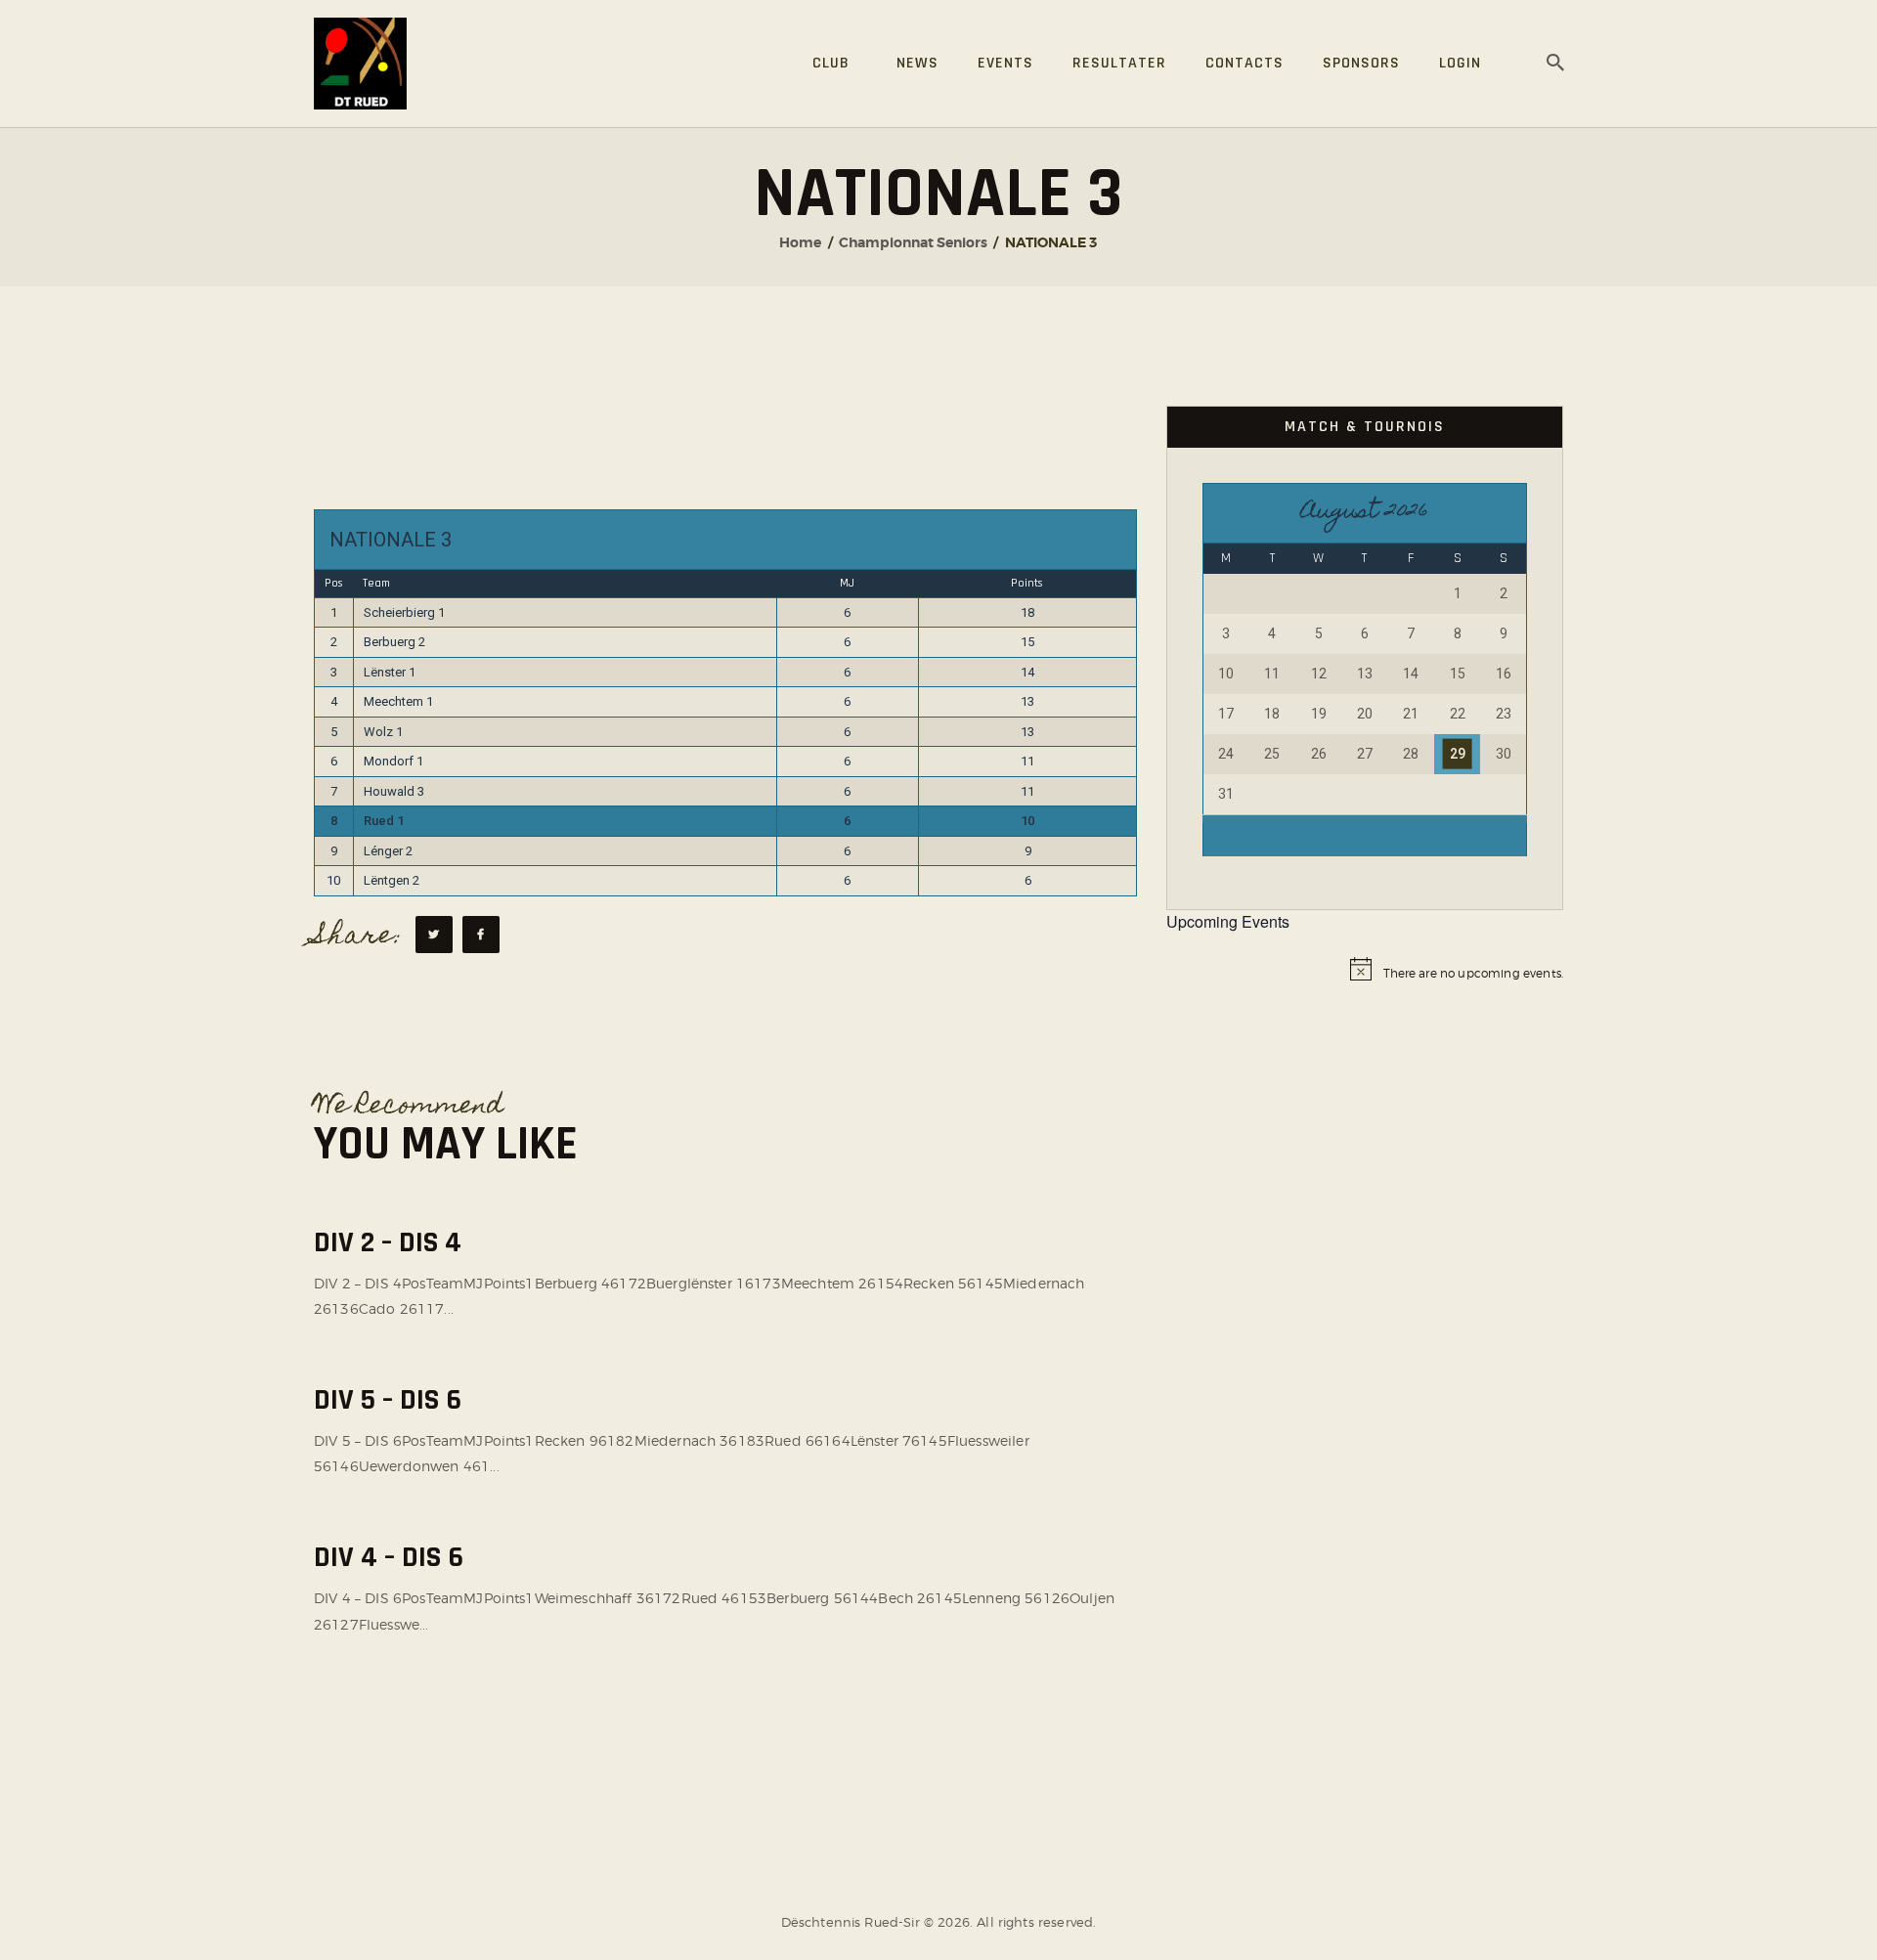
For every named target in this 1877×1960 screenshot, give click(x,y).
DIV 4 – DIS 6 (389, 1558)
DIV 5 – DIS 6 (388, 1400)
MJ (847, 583)
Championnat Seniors (913, 242)
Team (376, 583)
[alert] (1365, 974)
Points (1027, 583)
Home (800, 242)
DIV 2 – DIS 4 (388, 1243)
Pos (334, 583)
